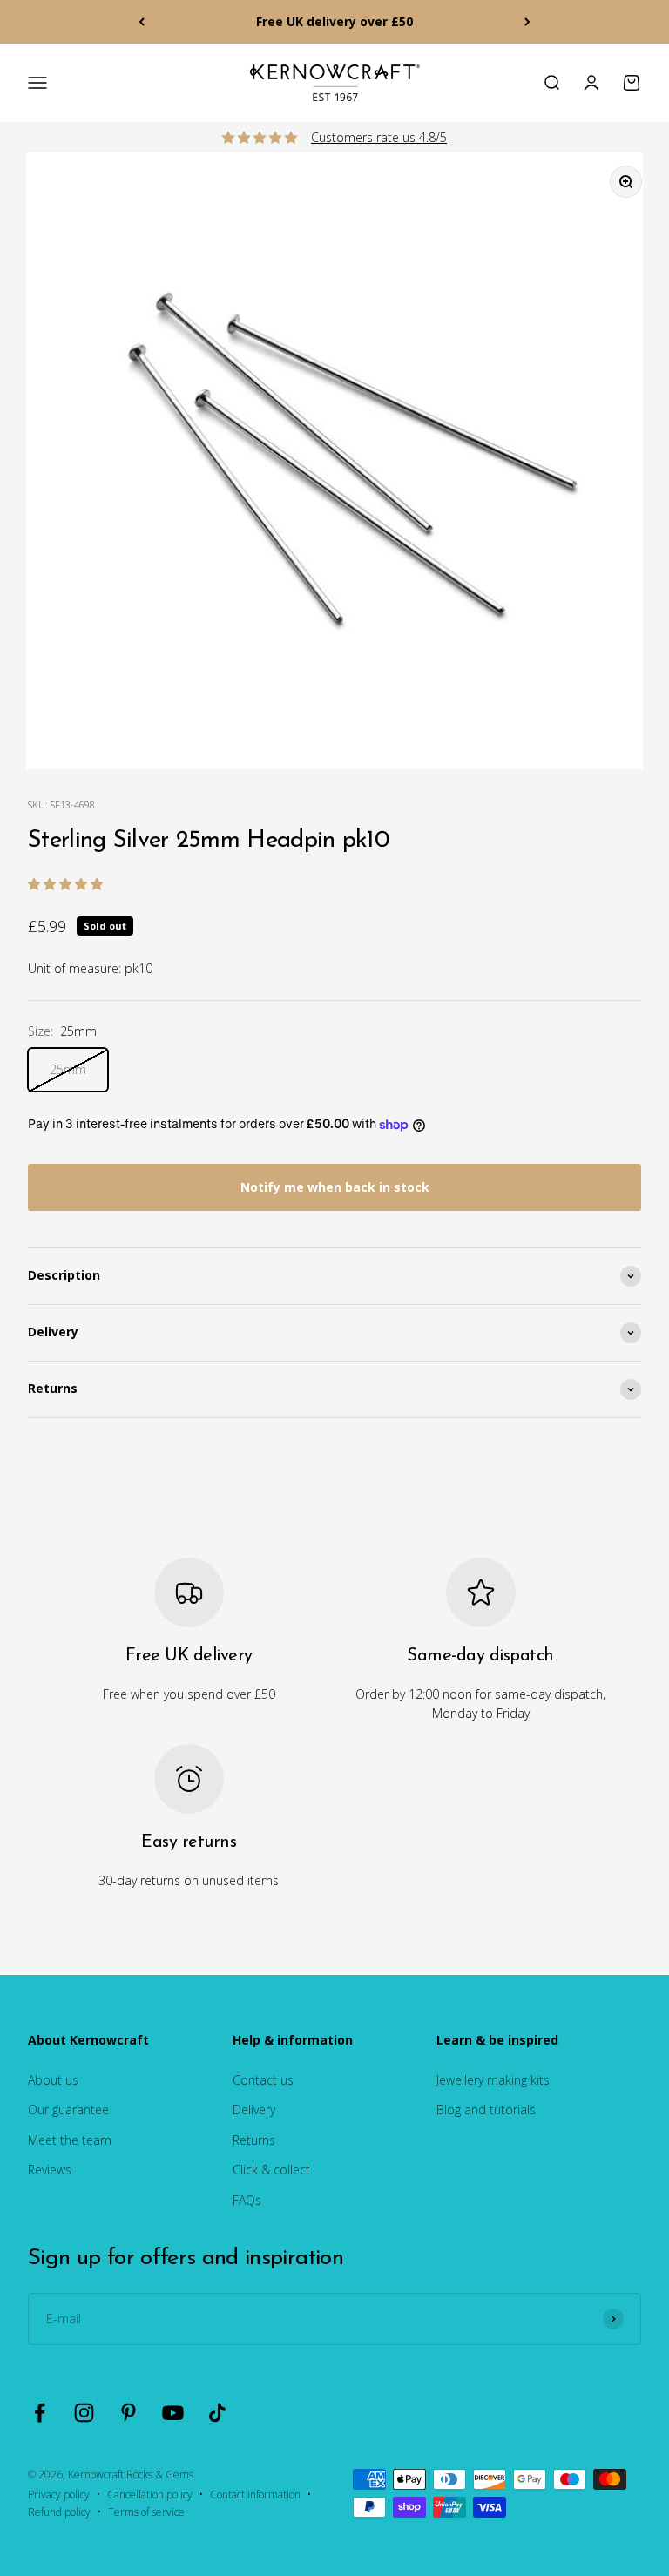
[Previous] (142, 22)
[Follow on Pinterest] (128, 2413)
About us (53, 2080)
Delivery (254, 2109)
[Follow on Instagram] (84, 2413)
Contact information (255, 2495)
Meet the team (70, 2140)
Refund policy (59, 2512)
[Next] (527, 22)
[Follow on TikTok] (217, 2413)
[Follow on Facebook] (40, 2413)
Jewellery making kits (493, 2080)
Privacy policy (59, 2495)
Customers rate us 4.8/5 (379, 137)
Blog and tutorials (486, 2109)
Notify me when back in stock (335, 1187)
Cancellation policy (150, 2495)
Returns (254, 2140)
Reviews (50, 2170)
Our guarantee (68, 2109)
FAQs (247, 2200)
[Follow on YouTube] (173, 2413)
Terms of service (146, 2512)
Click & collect (271, 2170)
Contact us (263, 2080)
